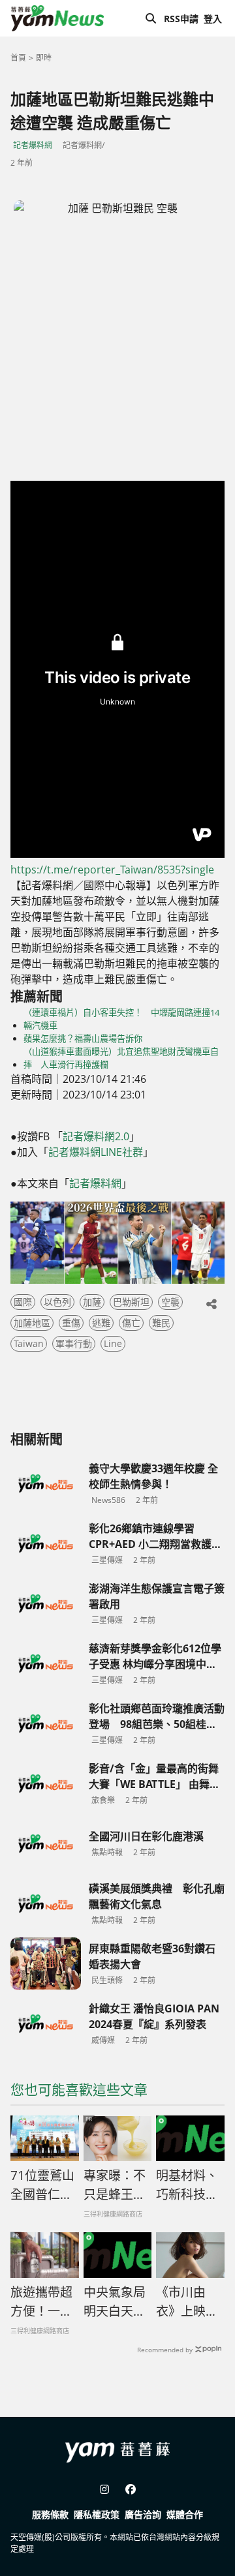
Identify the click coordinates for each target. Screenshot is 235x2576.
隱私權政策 (97, 2514)
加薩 (92, 1302)
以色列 (57, 1302)
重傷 (71, 1323)
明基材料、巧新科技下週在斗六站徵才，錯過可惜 (187, 2185)
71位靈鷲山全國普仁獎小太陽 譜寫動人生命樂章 (42, 2185)
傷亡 (131, 1323)
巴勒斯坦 (131, 1302)
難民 (161, 1323)
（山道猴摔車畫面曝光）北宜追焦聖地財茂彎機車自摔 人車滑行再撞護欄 (121, 1058)
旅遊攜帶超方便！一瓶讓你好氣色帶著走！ (41, 2302)
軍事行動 (74, 1343)
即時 (44, 58)
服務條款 (50, 2514)
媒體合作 (185, 2514)
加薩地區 (32, 1323)
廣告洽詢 (143, 2514)
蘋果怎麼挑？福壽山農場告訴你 (83, 1038)
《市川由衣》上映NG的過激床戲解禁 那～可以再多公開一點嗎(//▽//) (190, 2302)
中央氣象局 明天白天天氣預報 (118, 2302)
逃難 (101, 1323)
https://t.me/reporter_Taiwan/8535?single (112, 870)
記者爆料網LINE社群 (96, 1152)
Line (113, 1343)
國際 (23, 1302)
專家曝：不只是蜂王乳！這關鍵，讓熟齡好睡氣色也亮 (115, 2185)
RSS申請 (181, 19)
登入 (213, 19)
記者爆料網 (33, 145)
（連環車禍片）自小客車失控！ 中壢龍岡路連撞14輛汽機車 (121, 1019)
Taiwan (29, 1343)
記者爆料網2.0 (96, 1136)
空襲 (170, 1302)
